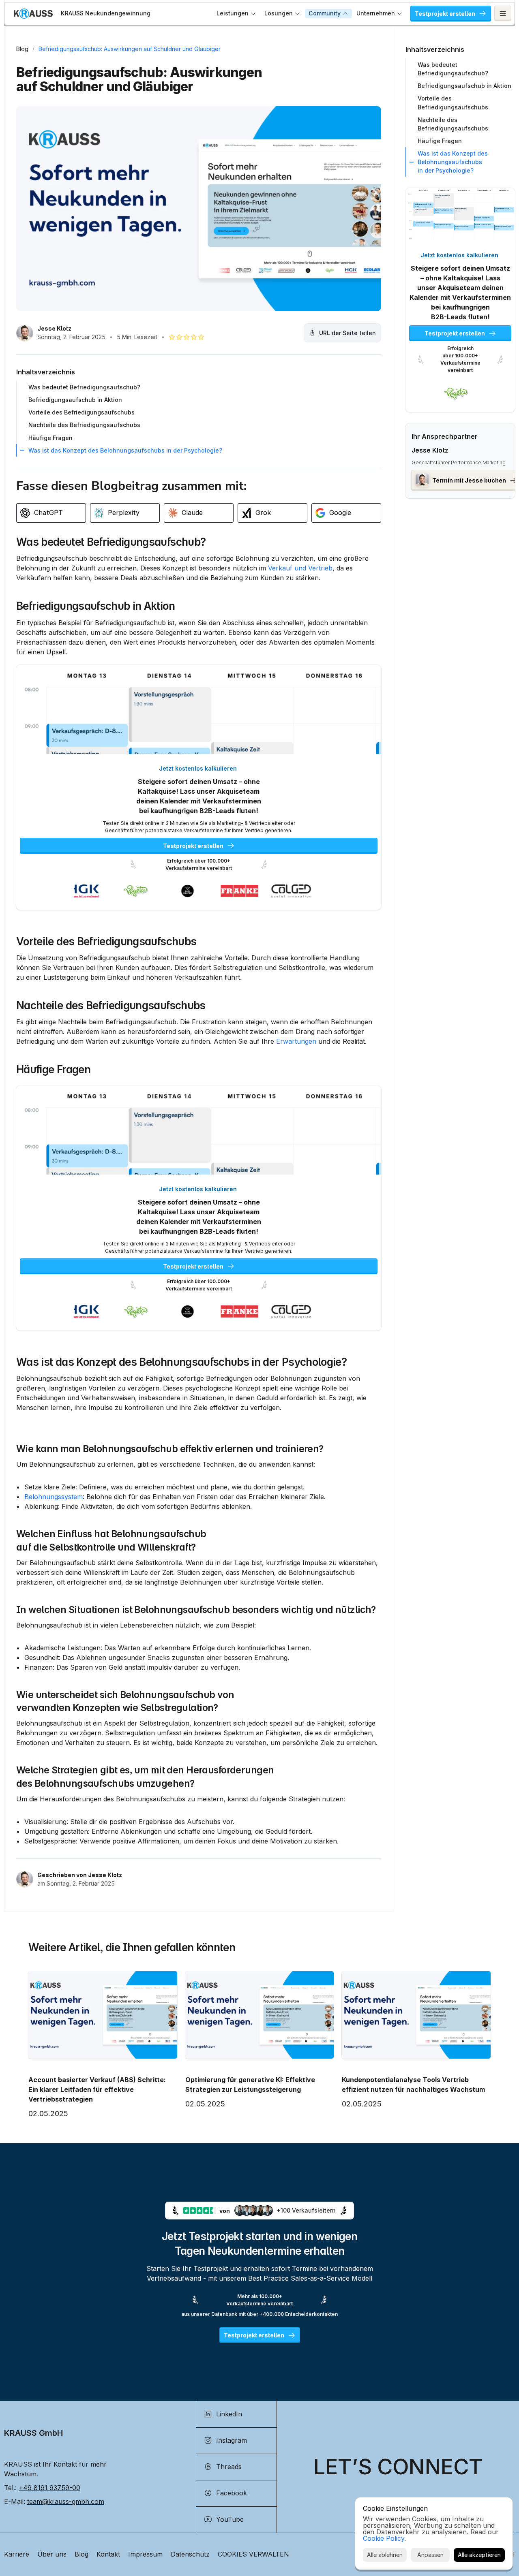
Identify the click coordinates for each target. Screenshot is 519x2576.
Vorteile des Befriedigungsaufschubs (106, 941)
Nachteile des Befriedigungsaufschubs (111, 1005)
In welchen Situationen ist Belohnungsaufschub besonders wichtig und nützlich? (196, 1610)
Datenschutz (190, 2554)
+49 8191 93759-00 (49, 2488)
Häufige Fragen (53, 1069)
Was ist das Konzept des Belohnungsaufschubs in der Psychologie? (181, 1362)
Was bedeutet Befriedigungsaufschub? (111, 542)
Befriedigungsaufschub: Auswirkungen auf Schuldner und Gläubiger (130, 49)
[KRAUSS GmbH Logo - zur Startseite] (33, 14)
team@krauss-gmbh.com (66, 2501)
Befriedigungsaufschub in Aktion (95, 606)
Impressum (145, 2554)
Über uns (52, 2554)
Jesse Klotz (54, 328)
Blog (22, 49)
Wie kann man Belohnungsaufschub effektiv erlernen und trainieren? (170, 1449)
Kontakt (108, 2554)
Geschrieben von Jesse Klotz (80, 1875)
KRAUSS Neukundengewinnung (106, 13)
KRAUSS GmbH (33, 2433)
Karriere (17, 2554)
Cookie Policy (384, 2538)
